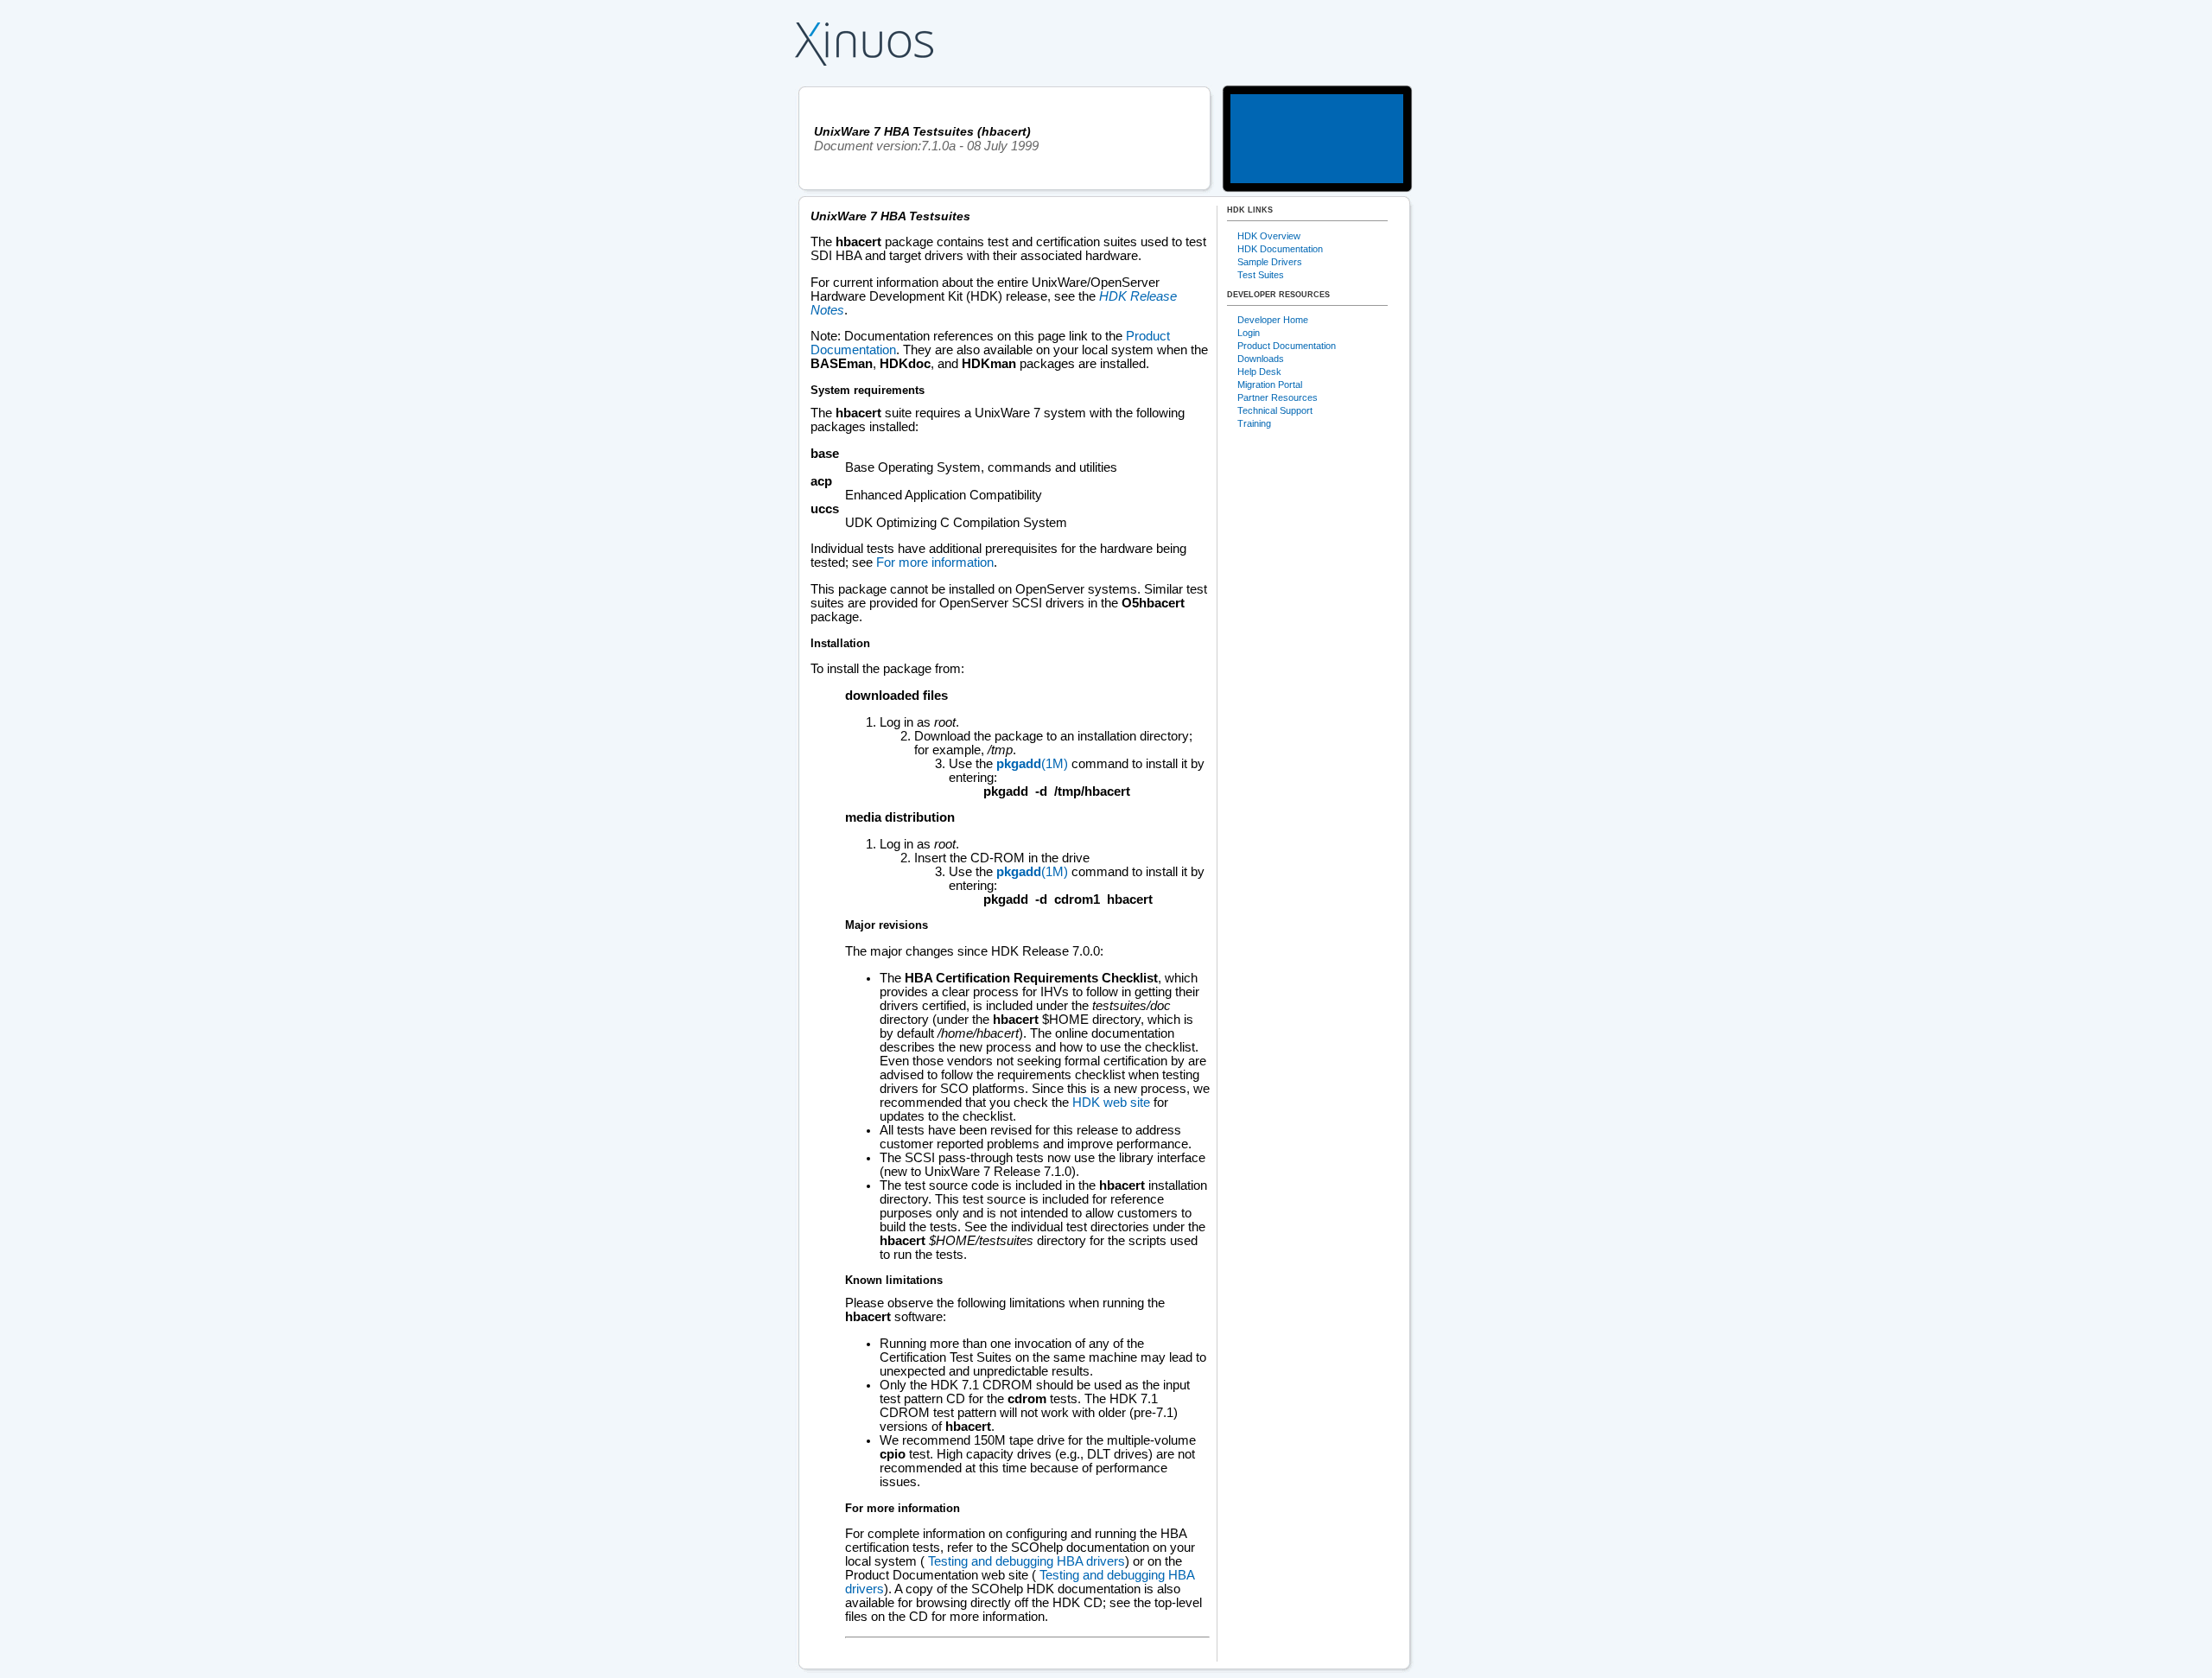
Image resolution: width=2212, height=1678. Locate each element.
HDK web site (1111, 1103)
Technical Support (1275, 410)
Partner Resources (1278, 397)
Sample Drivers (1270, 262)
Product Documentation (1287, 346)
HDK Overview (1269, 236)
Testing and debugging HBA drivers (1025, 1561)
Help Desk (1259, 372)
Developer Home (1273, 320)
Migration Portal (1270, 385)
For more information (935, 563)
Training (1254, 423)
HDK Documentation (1280, 249)
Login (1249, 333)
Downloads (1261, 359)
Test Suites (1261, 275)
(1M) (1032, 764)
